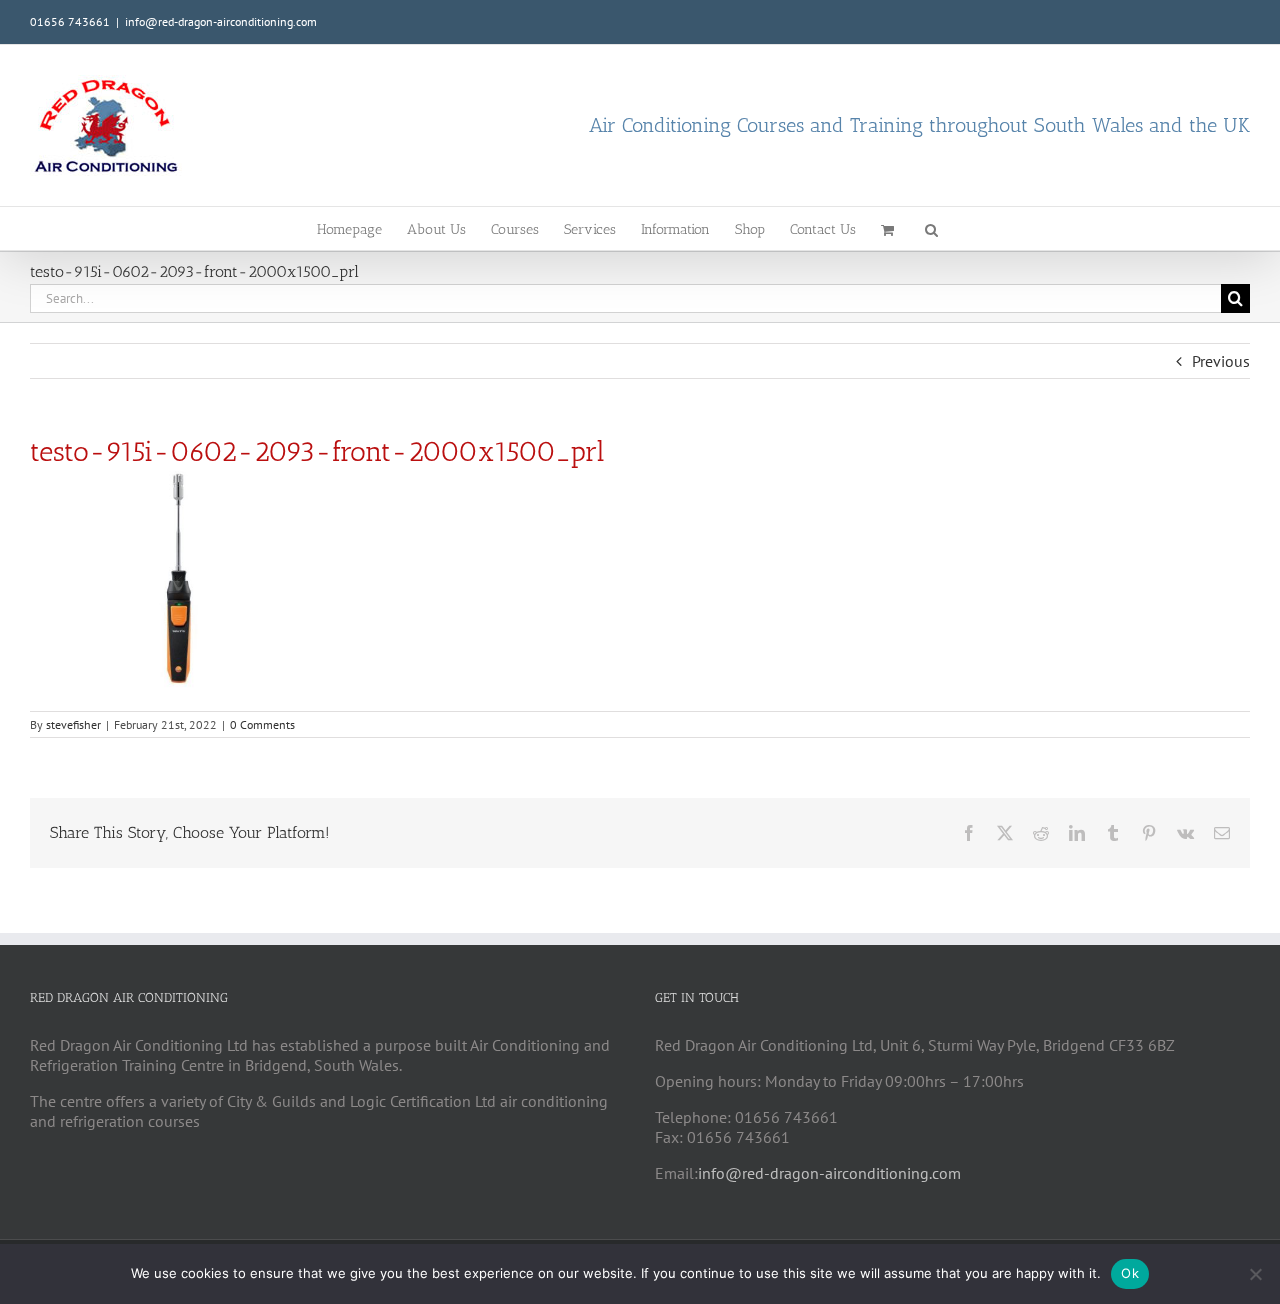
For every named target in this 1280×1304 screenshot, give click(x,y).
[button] (931, 228)
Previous (1221, 361)
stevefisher (73, 724)
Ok (1130, 1273)
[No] (1255, 1274)
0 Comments (262, 724)
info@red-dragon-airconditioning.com (221, 21)
